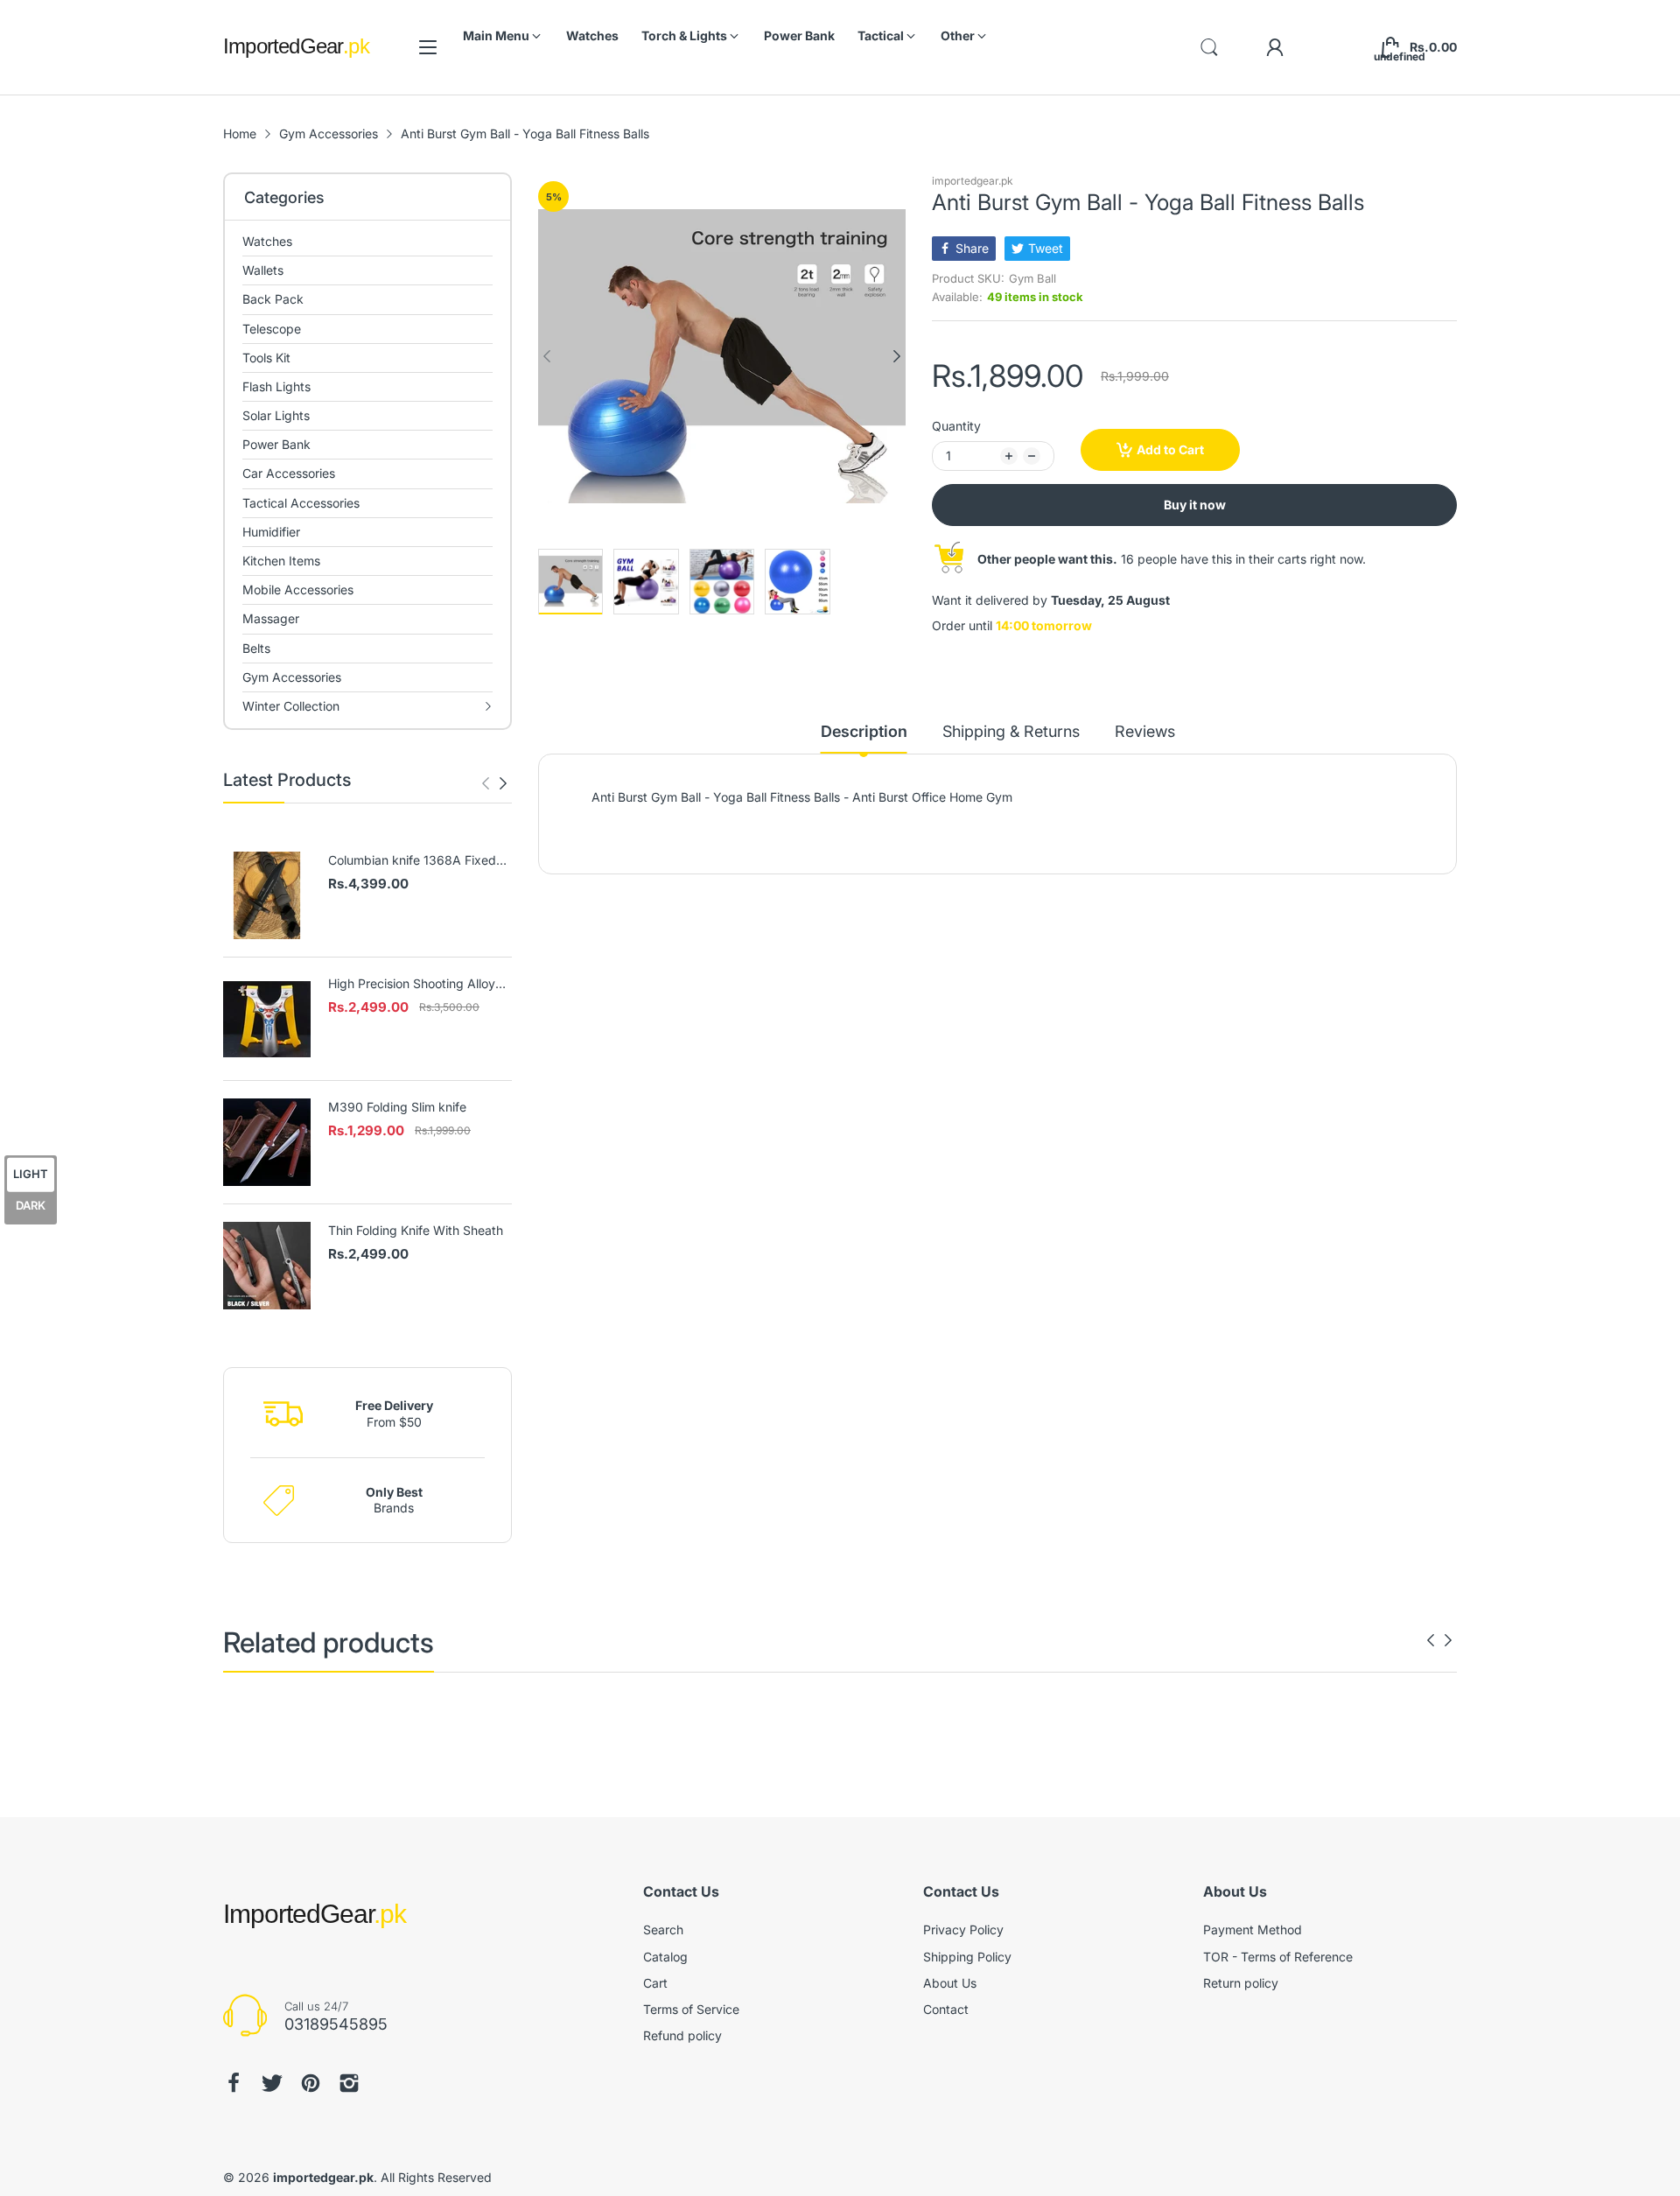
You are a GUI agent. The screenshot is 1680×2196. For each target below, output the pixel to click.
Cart (655, 1983)
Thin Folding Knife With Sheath (416, 1230)
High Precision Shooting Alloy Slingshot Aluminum (412, 984)
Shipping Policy (967, 1957)
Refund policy (682, 2035)
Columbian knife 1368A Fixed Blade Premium (412, 861)
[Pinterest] (311, 2083)
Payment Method (1253, 1929)
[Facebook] (234, 2083)
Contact (946, 2009)
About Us (950, 1983)
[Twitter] (272, 2083)
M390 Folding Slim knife (397, 1107)
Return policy (1241, 1983)
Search (663, 1929)
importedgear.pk (973, 181)
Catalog (665, 1957)
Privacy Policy (963, 1929)
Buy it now (1195, 505)
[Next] (486, 783)
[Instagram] (349, 2083)
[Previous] (503, 783)
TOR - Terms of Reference (1278, 1957)
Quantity (956, 426)
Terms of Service (691, 2009)
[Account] (1275, 47)
